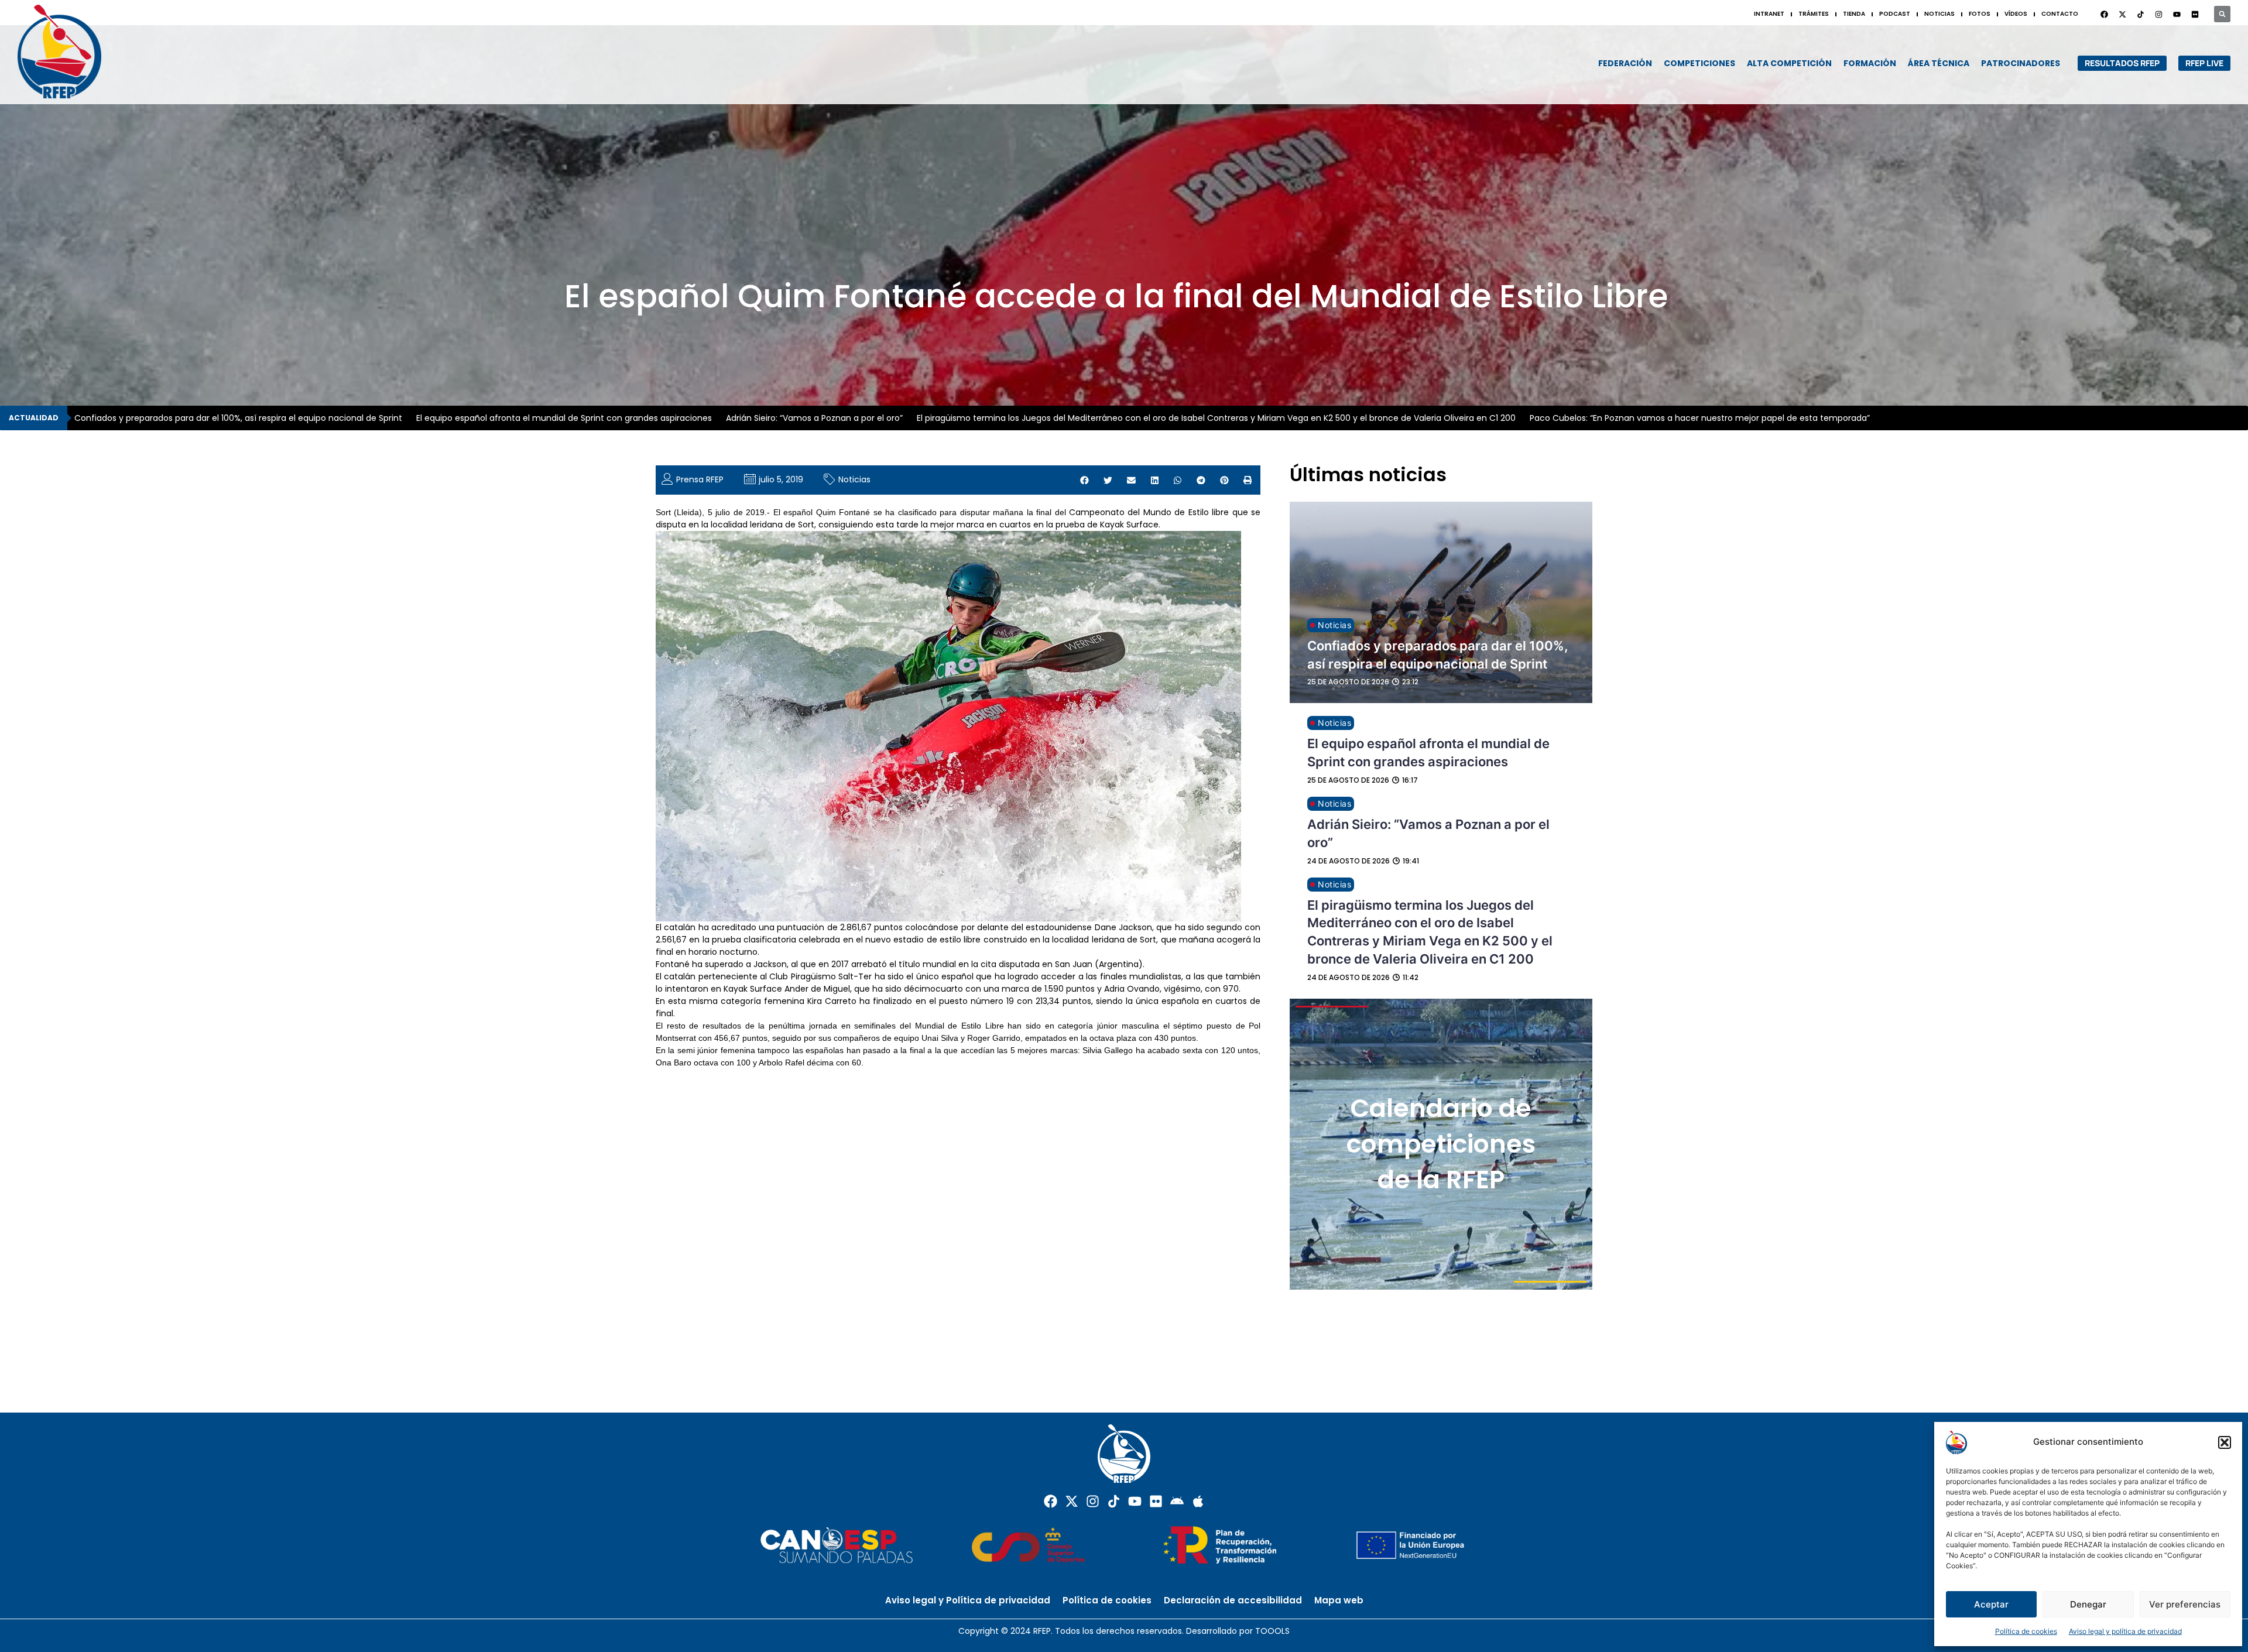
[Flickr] (1156, 1501)
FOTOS (1980, 14)
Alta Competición (1789, 63)
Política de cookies (2026, 1631)
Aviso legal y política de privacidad (2125, 1631)
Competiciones (1699, 63)
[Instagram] (2158, 14)
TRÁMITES (1814, 14)
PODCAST (1895, 14)
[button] (2225, 1442)
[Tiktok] (1114, 1501)
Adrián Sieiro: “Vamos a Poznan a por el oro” (814, 418)
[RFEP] (70, 52)
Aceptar (1991, 1604)
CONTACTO (2060, 14)
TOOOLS (1272, 1631)
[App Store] (1198, 1501)
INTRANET (1769, 14)
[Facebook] (2104, 14)
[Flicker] (2195, 14)
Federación (1625, 63)
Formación (1870, 63)
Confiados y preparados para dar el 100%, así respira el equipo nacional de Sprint (238, 418)
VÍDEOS (2016, 14)
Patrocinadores (2021, 63)
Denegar (2088, 1604)
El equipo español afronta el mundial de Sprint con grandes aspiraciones (564, 418)
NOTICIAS (1939, 14)
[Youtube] (2177, 14)
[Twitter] (2122, 14)
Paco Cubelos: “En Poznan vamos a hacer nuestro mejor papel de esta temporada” (1700, 418)
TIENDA (1854, 14)
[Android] (1177, 1501)
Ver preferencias (2185, 1604)
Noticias (854, 479)
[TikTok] (2140, 14)
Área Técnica (1939, 63)
